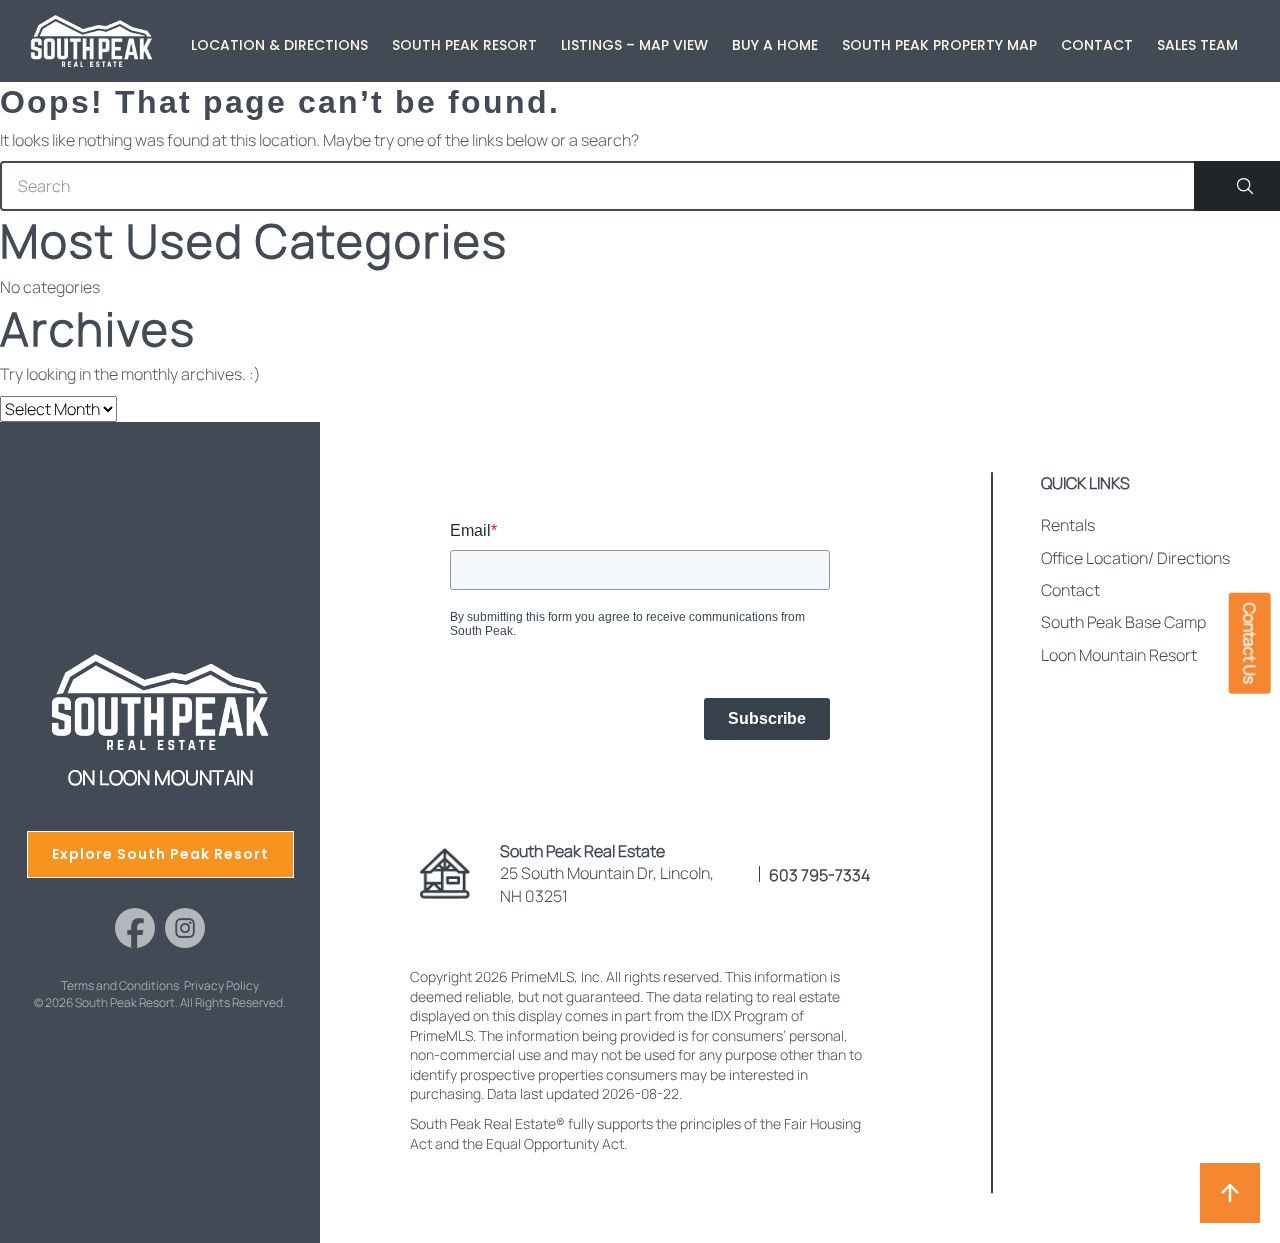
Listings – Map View (634, 45)
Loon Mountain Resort (1119, 655)
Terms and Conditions (120, 986)
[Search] (1237, 186)
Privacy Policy (221, 986)
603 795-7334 (819, 875)
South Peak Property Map (939, 45)
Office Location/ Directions (1135, 558)
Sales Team (1197, 45)
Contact (1097, 45)
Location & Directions (279, 45)
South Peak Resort (464, 45)
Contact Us (1250, 642)
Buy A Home (775, 45)
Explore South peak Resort (160, 854)
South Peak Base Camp (1123, 622)
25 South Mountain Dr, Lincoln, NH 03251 (607, 873)
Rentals (1068, 525)
